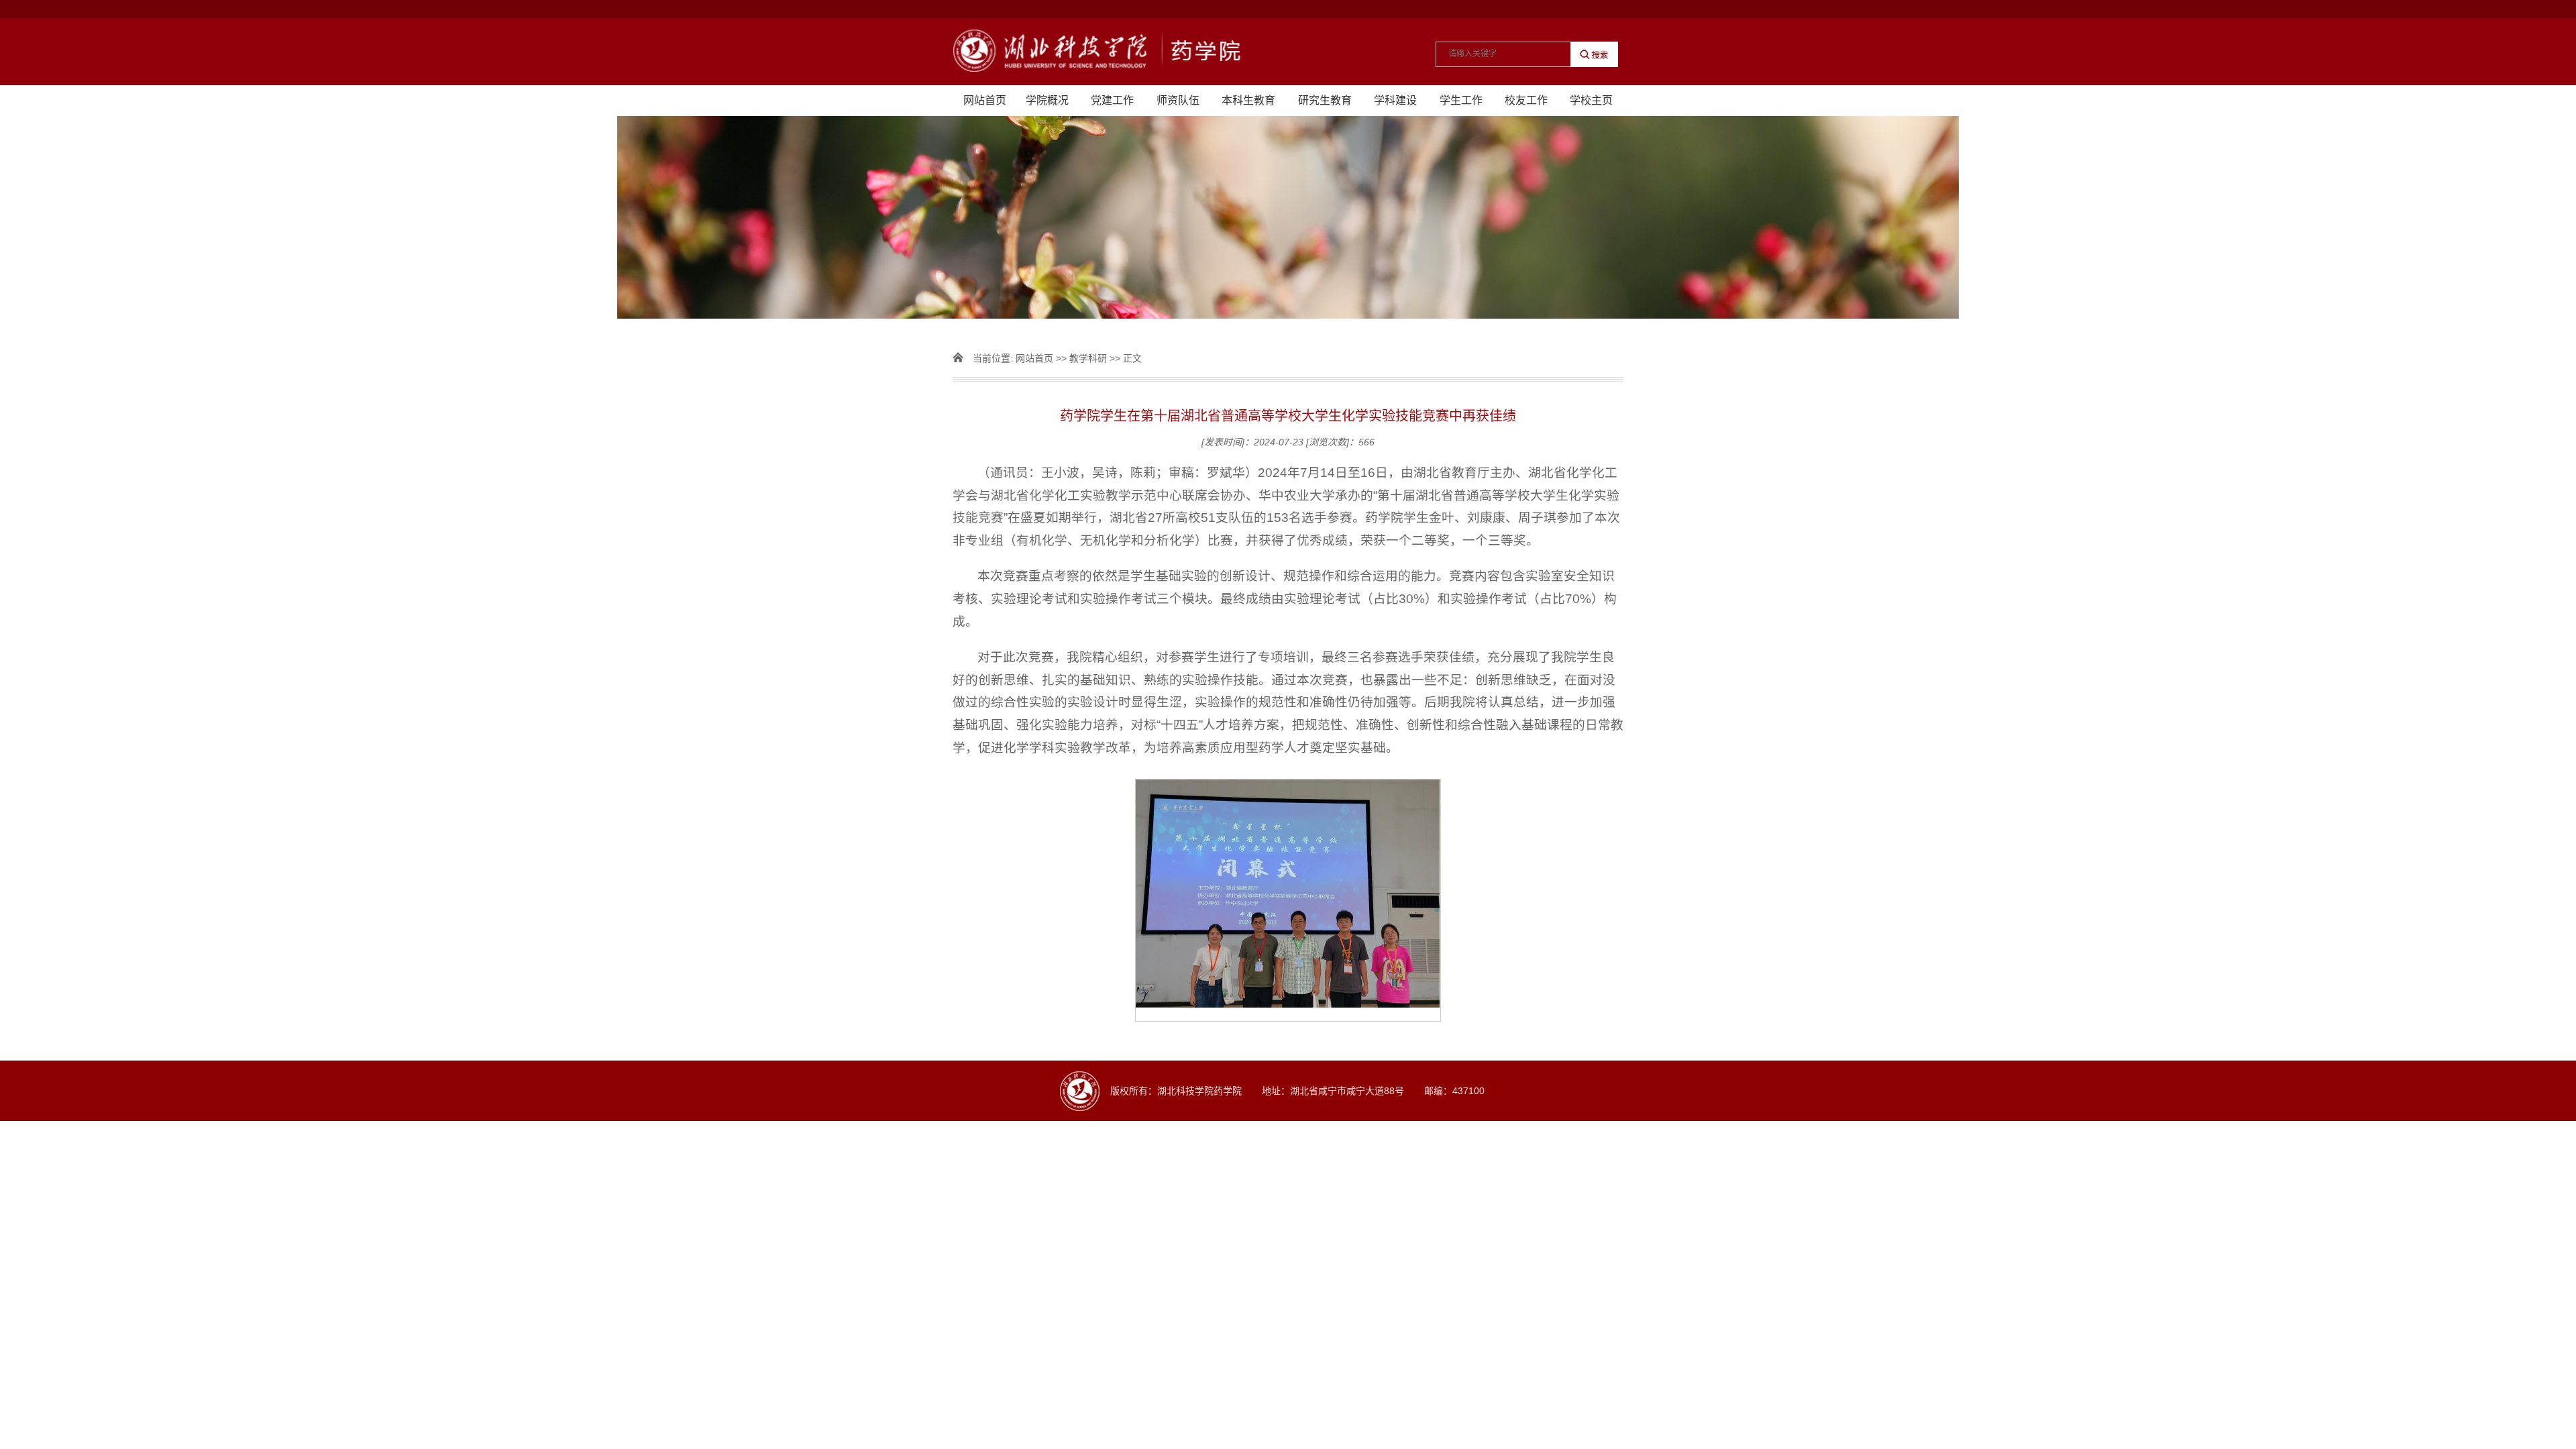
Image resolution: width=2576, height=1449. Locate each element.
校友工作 (1526, 100)
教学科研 (1088, 358)
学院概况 (1047, 100)
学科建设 (1395, 100)
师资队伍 (1178, 100)
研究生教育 (1325, 100)
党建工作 (1112, 100)
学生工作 (1461, 100)
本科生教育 (1248, 100)
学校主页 (1591, 100)
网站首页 (985, 100)
